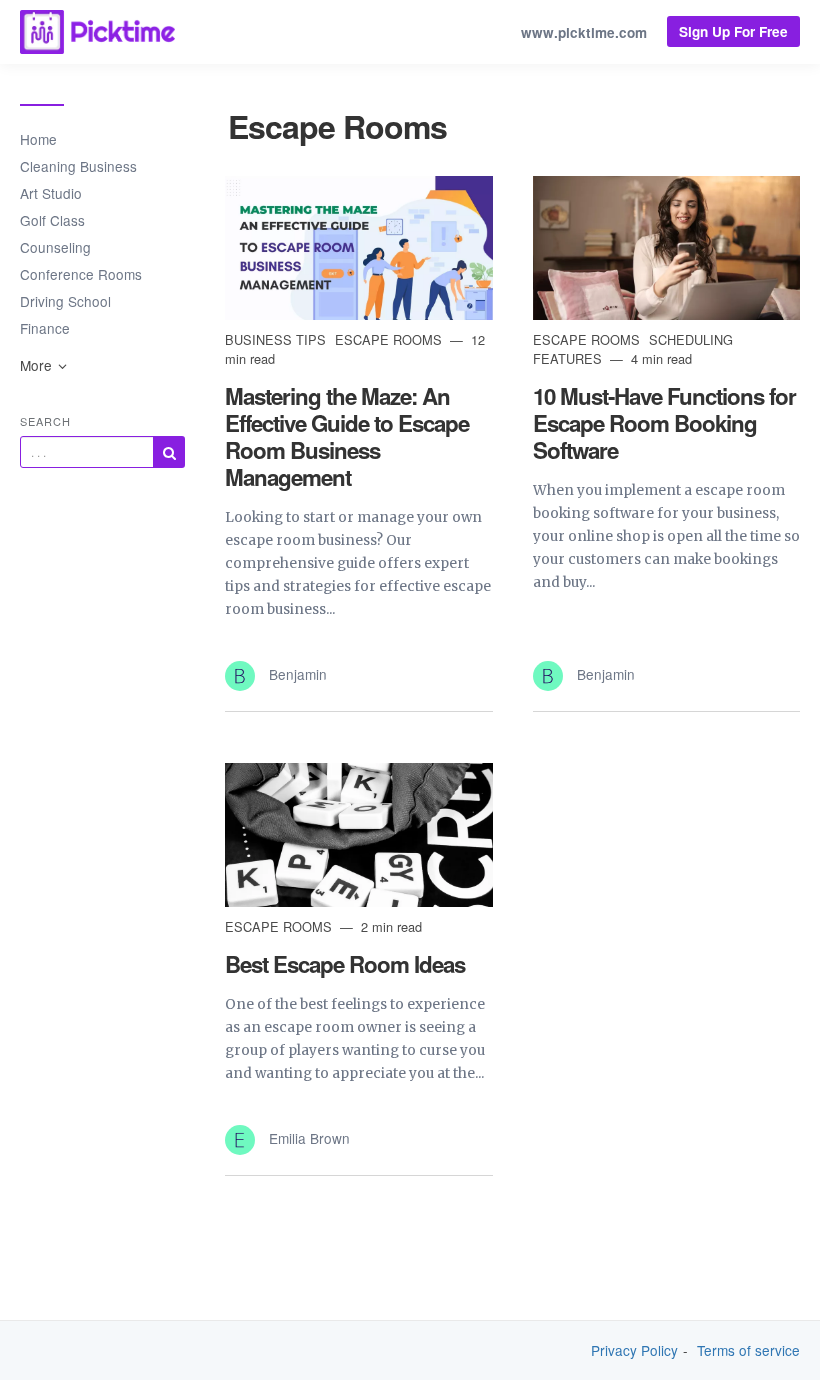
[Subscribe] (169, 452)
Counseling (55, 247)
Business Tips (277, 339)
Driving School (65, 301)
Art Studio (51, 193)
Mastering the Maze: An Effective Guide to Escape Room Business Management (347, 436)
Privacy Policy (634, 1350)
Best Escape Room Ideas (345, 964)
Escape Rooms (390, 339)
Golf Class (52, 220)
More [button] (38, 365)
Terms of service (748, 1350)
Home (38, 139)
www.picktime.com (584, 32)
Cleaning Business (78, 166)
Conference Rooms (81, 274)
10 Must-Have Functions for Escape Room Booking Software (664, 423)
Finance (45, 328)
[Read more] (359, 248)
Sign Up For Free (733, 31)
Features (569, 358)
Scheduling (691, 339)
